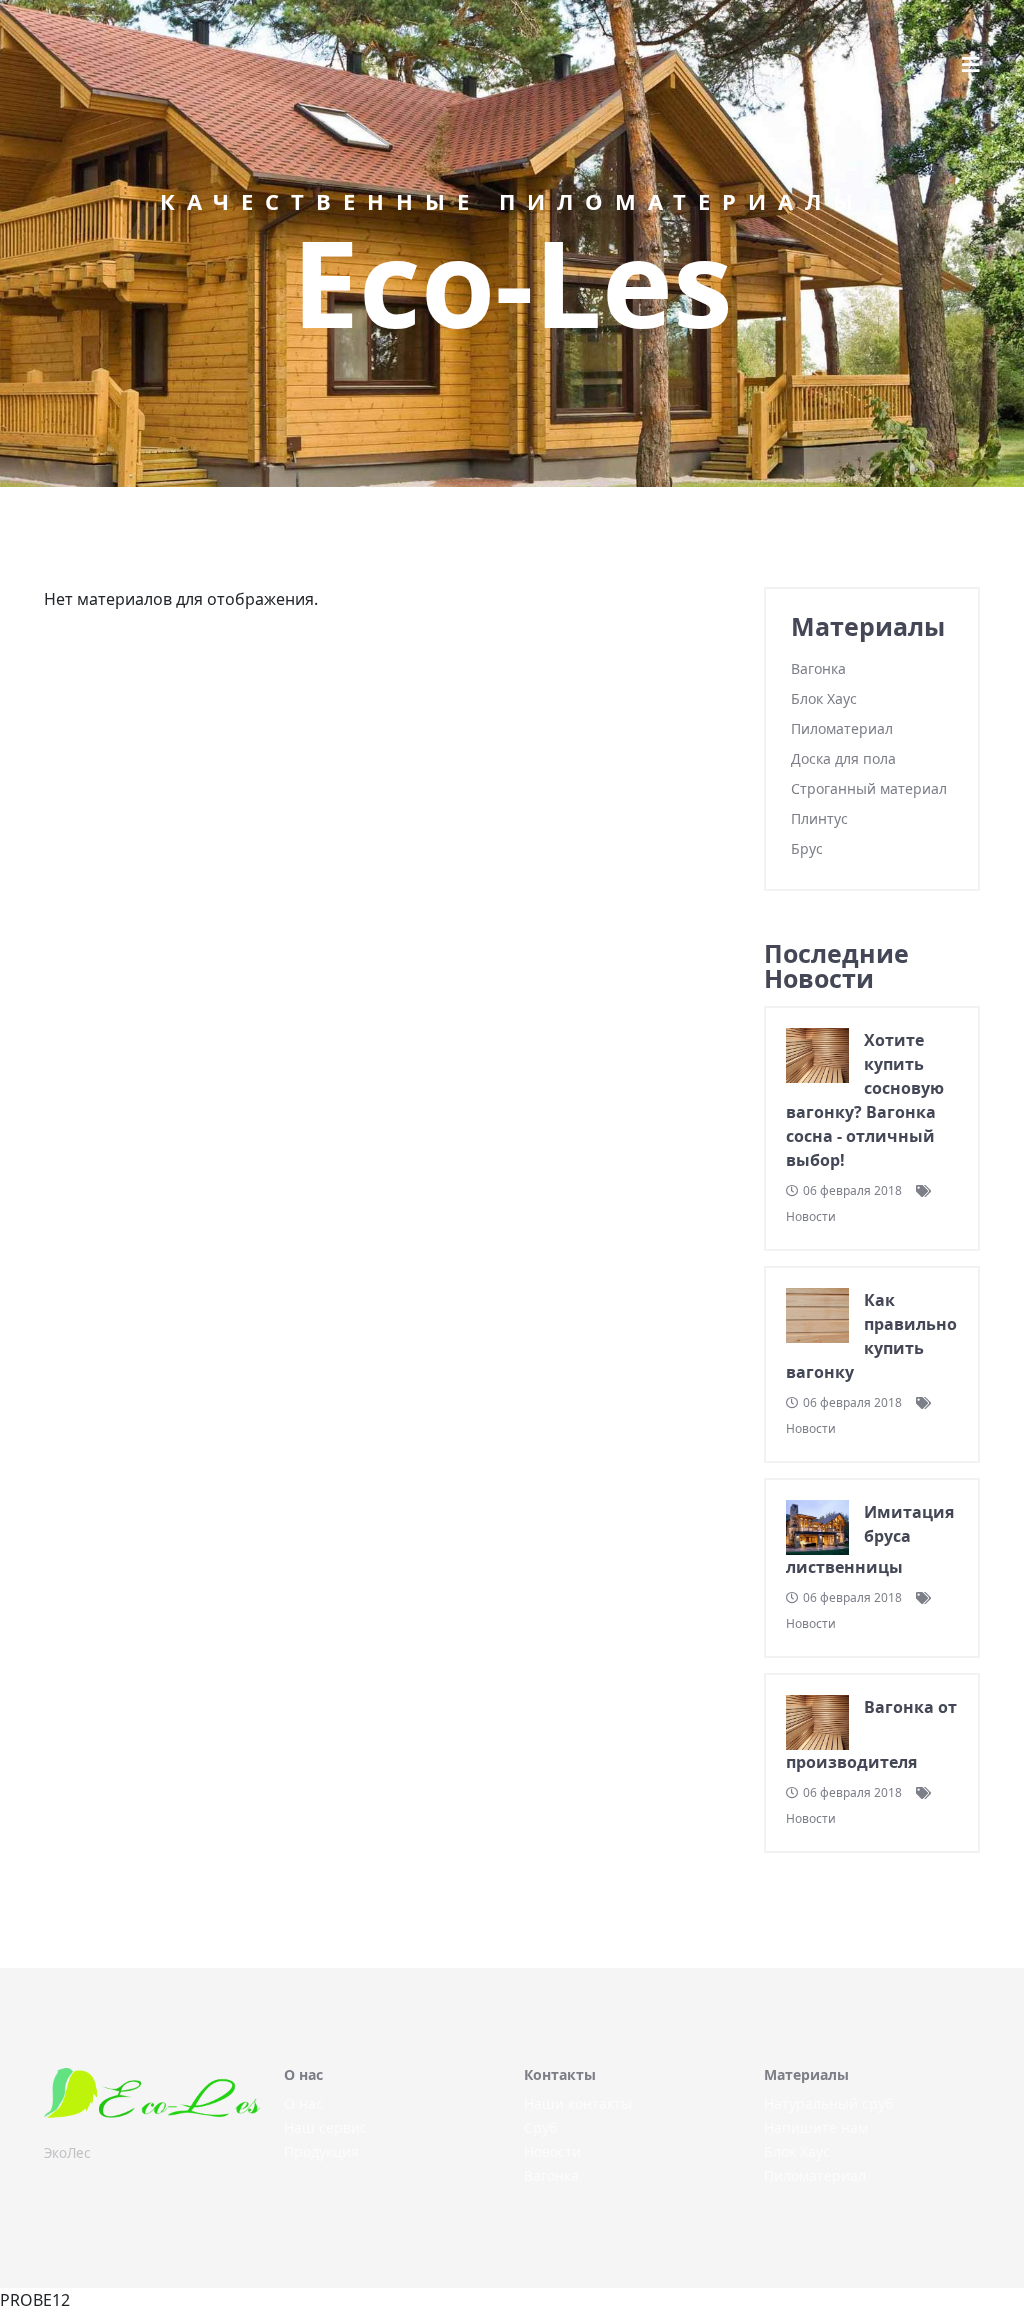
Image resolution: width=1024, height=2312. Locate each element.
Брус (807, 848)
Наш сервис (325, 2127)
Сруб (540, 2127)
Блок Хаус (824, 698)
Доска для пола (843, 758)
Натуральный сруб (828, 2103)
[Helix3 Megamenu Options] (971, 65)
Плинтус (819, 818)
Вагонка (818, 668)
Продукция (321, 2151)
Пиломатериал (842, 728)
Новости (552, 2151)
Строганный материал (869, 788)
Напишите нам (816, 2127)
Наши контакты (578, 2103)
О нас (303, 2103)
